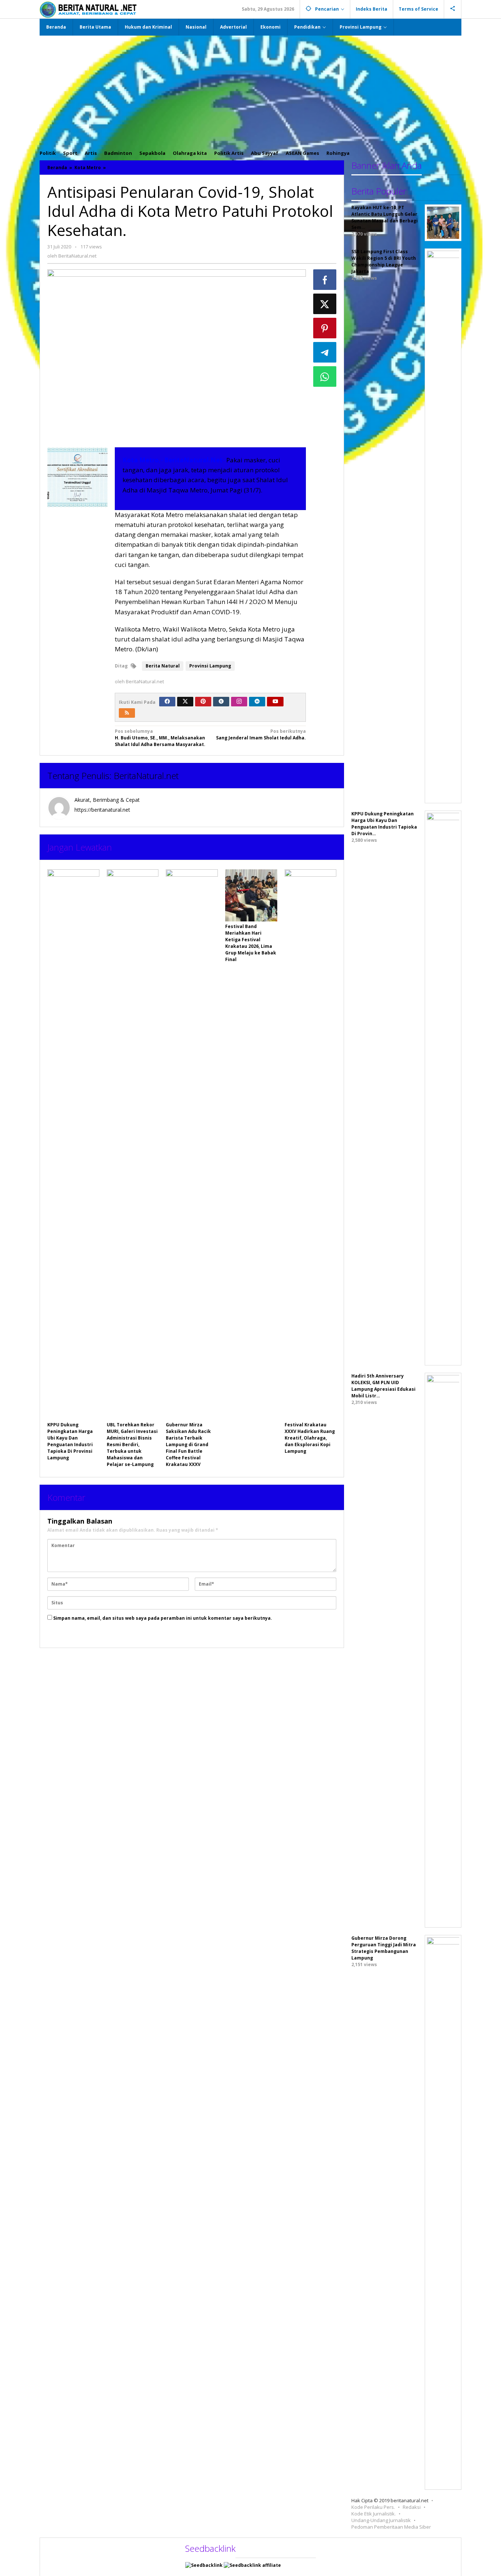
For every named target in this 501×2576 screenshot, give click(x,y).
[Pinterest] (203, 702)
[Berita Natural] (88, 9)
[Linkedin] (257, 702)
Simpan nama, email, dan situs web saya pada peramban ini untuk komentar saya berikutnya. (163, 1618)
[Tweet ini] (325, 304)
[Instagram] (239, 702)
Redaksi (412, 2507)
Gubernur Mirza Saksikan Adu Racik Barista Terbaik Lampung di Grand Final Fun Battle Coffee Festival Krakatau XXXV (188, 1445)
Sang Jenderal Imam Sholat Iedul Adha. (261, 734)
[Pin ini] (325, 328)
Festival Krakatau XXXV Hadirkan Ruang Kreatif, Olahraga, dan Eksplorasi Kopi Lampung (310, 1438)
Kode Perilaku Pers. (373, 2507)
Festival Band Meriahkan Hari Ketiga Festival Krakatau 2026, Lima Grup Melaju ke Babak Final (251, 943)
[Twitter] (185, 702)
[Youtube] (275, 702)
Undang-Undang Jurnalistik (381, 2520)
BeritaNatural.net (146, 776)
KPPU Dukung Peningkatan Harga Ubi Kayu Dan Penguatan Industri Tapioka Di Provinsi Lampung (70, 1441)
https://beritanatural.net (102, 810)
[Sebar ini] (325, 280)
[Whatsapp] (325, 376)
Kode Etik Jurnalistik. (374, 2514)
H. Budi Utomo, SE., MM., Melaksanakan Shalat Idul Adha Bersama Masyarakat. (160, 738)
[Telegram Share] (325, 352)
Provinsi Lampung (210, 666)
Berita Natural (163, 666)
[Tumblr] (221, 702)
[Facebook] (167, 702)
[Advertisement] (251, 91)
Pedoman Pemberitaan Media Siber (391, 2527)
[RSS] (127, 713)
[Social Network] (453, 9)
